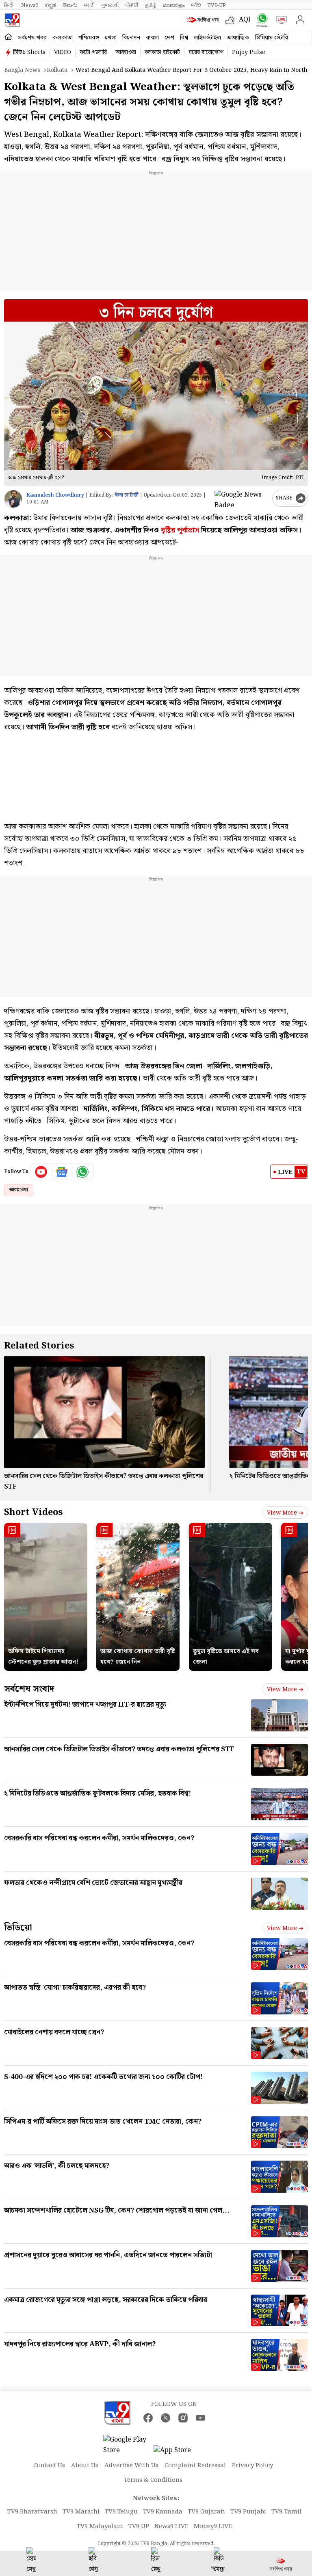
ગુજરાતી (110, 5)
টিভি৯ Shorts (29, 52)
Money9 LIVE (213, 2526)
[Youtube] (41, 1172)
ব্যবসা (152, 38)
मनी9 (196, 5)
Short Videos (33, 1512)
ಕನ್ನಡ (50, 5)
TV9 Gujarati (206, 2512)
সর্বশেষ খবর (32, 38)
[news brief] (204, 20)
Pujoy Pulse (249, 52)
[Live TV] (280, 20)
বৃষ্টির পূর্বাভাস (179, 530)
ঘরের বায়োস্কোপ (206, 52)
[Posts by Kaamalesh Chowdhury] (13, 499)
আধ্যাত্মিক (238, 38)
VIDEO (63, 52)
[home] (8, 37)
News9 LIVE (171, 2526)
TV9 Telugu (121, 2512)
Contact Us (49, 2466)
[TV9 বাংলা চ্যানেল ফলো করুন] (261, 20)
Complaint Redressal (195, 2466)
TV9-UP (217, 5)
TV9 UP (139, 2526)
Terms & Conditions (153, 2480)
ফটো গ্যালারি (93, 52)
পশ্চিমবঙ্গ (89, 38)
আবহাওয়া (126, 52)
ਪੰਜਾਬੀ (132, 5)
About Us (85, 2466)
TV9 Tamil (286, 2512)
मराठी (89, 5)
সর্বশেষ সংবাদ (29, 1689)
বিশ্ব (184, 38)
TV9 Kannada (163, 2512)
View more (282, 1513)
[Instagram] (183, 2418)
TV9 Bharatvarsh (32, 2512)
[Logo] (12, 20)
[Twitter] (166, 2418)
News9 (30, 5)
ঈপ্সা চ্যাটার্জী (127, 495)
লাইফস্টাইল (207, 38)
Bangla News (22, 70)
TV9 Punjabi (248, 2512)
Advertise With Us (131, 2466)
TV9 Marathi (81, 2512)
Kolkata (57, 70)
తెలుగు (70, 5)
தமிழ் (151, 5)
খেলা (111, 38)
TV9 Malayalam (100, 2526)
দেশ (169, 38)
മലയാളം (174, 5)
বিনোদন (131, 38)
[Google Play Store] (128, 2445)
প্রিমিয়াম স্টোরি (272, 38)
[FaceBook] (148, 2418)
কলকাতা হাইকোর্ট (162, 52)
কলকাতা (63, 38)
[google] (242, 498)
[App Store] (178, 2453)
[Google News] (62, 1172)
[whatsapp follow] (82, 1172)
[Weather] (232, 20)
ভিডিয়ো (18, 1928)
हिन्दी (9, 5)
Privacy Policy (252, 2466)
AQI (245, 20)
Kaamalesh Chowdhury (55, 495)
